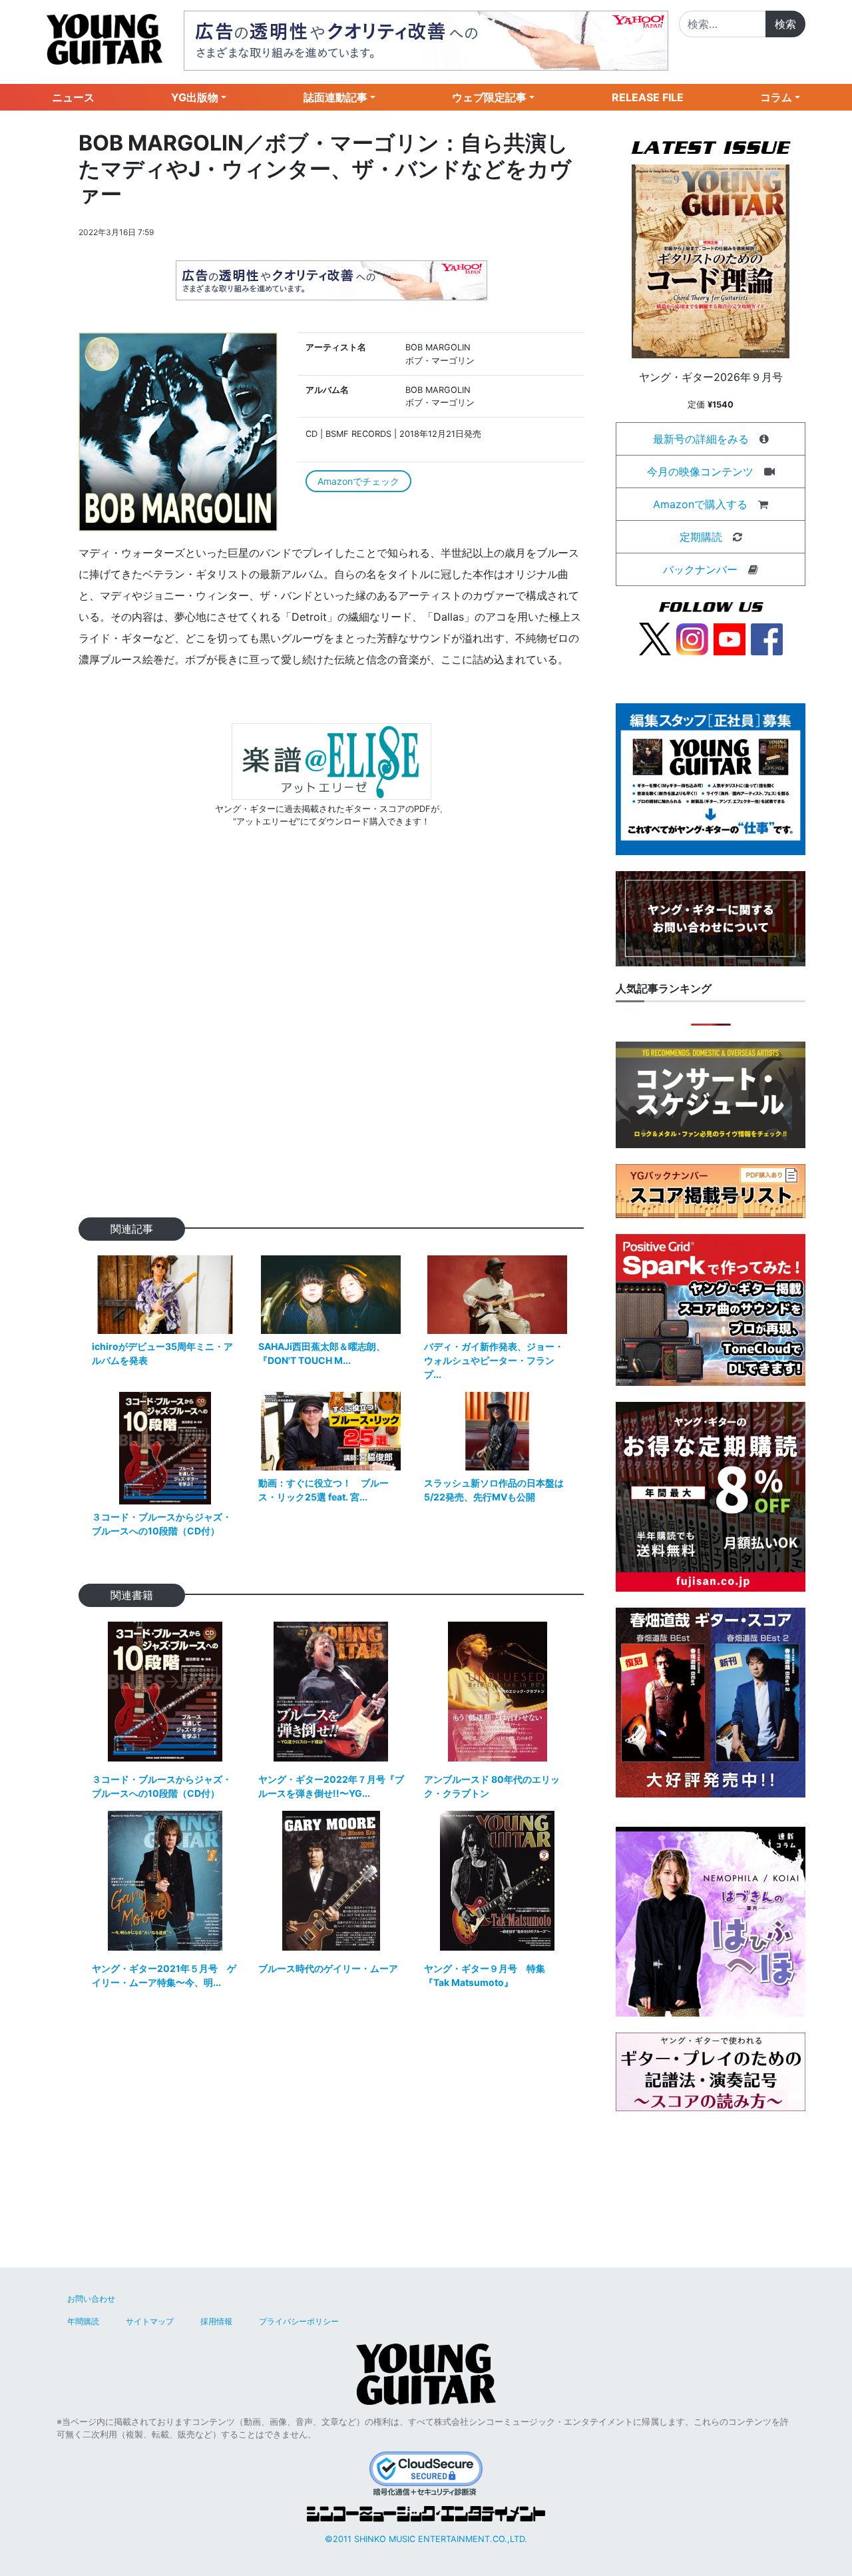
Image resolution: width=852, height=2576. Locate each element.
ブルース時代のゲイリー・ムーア (328, 1968)
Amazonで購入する (700, 504)
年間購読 (83, 2321)
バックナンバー (700, 569)
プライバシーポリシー (299, 2321)
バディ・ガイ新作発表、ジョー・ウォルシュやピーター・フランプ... (494, 1360)
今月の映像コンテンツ (700, 472)
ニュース (73, 97)
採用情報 (216, 2321)
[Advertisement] (331, 1044)
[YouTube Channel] (730, 638)
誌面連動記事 (335, 97)
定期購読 (701, 537)
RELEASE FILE (648, 97)
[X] (655, 638)
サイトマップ (150, 2321)
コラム (776, 97)
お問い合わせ (91, 2299)
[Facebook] (767, 638)
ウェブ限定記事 (489, 97)
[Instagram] (692, 638)
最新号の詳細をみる (701, 439)
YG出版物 (195, 97)
